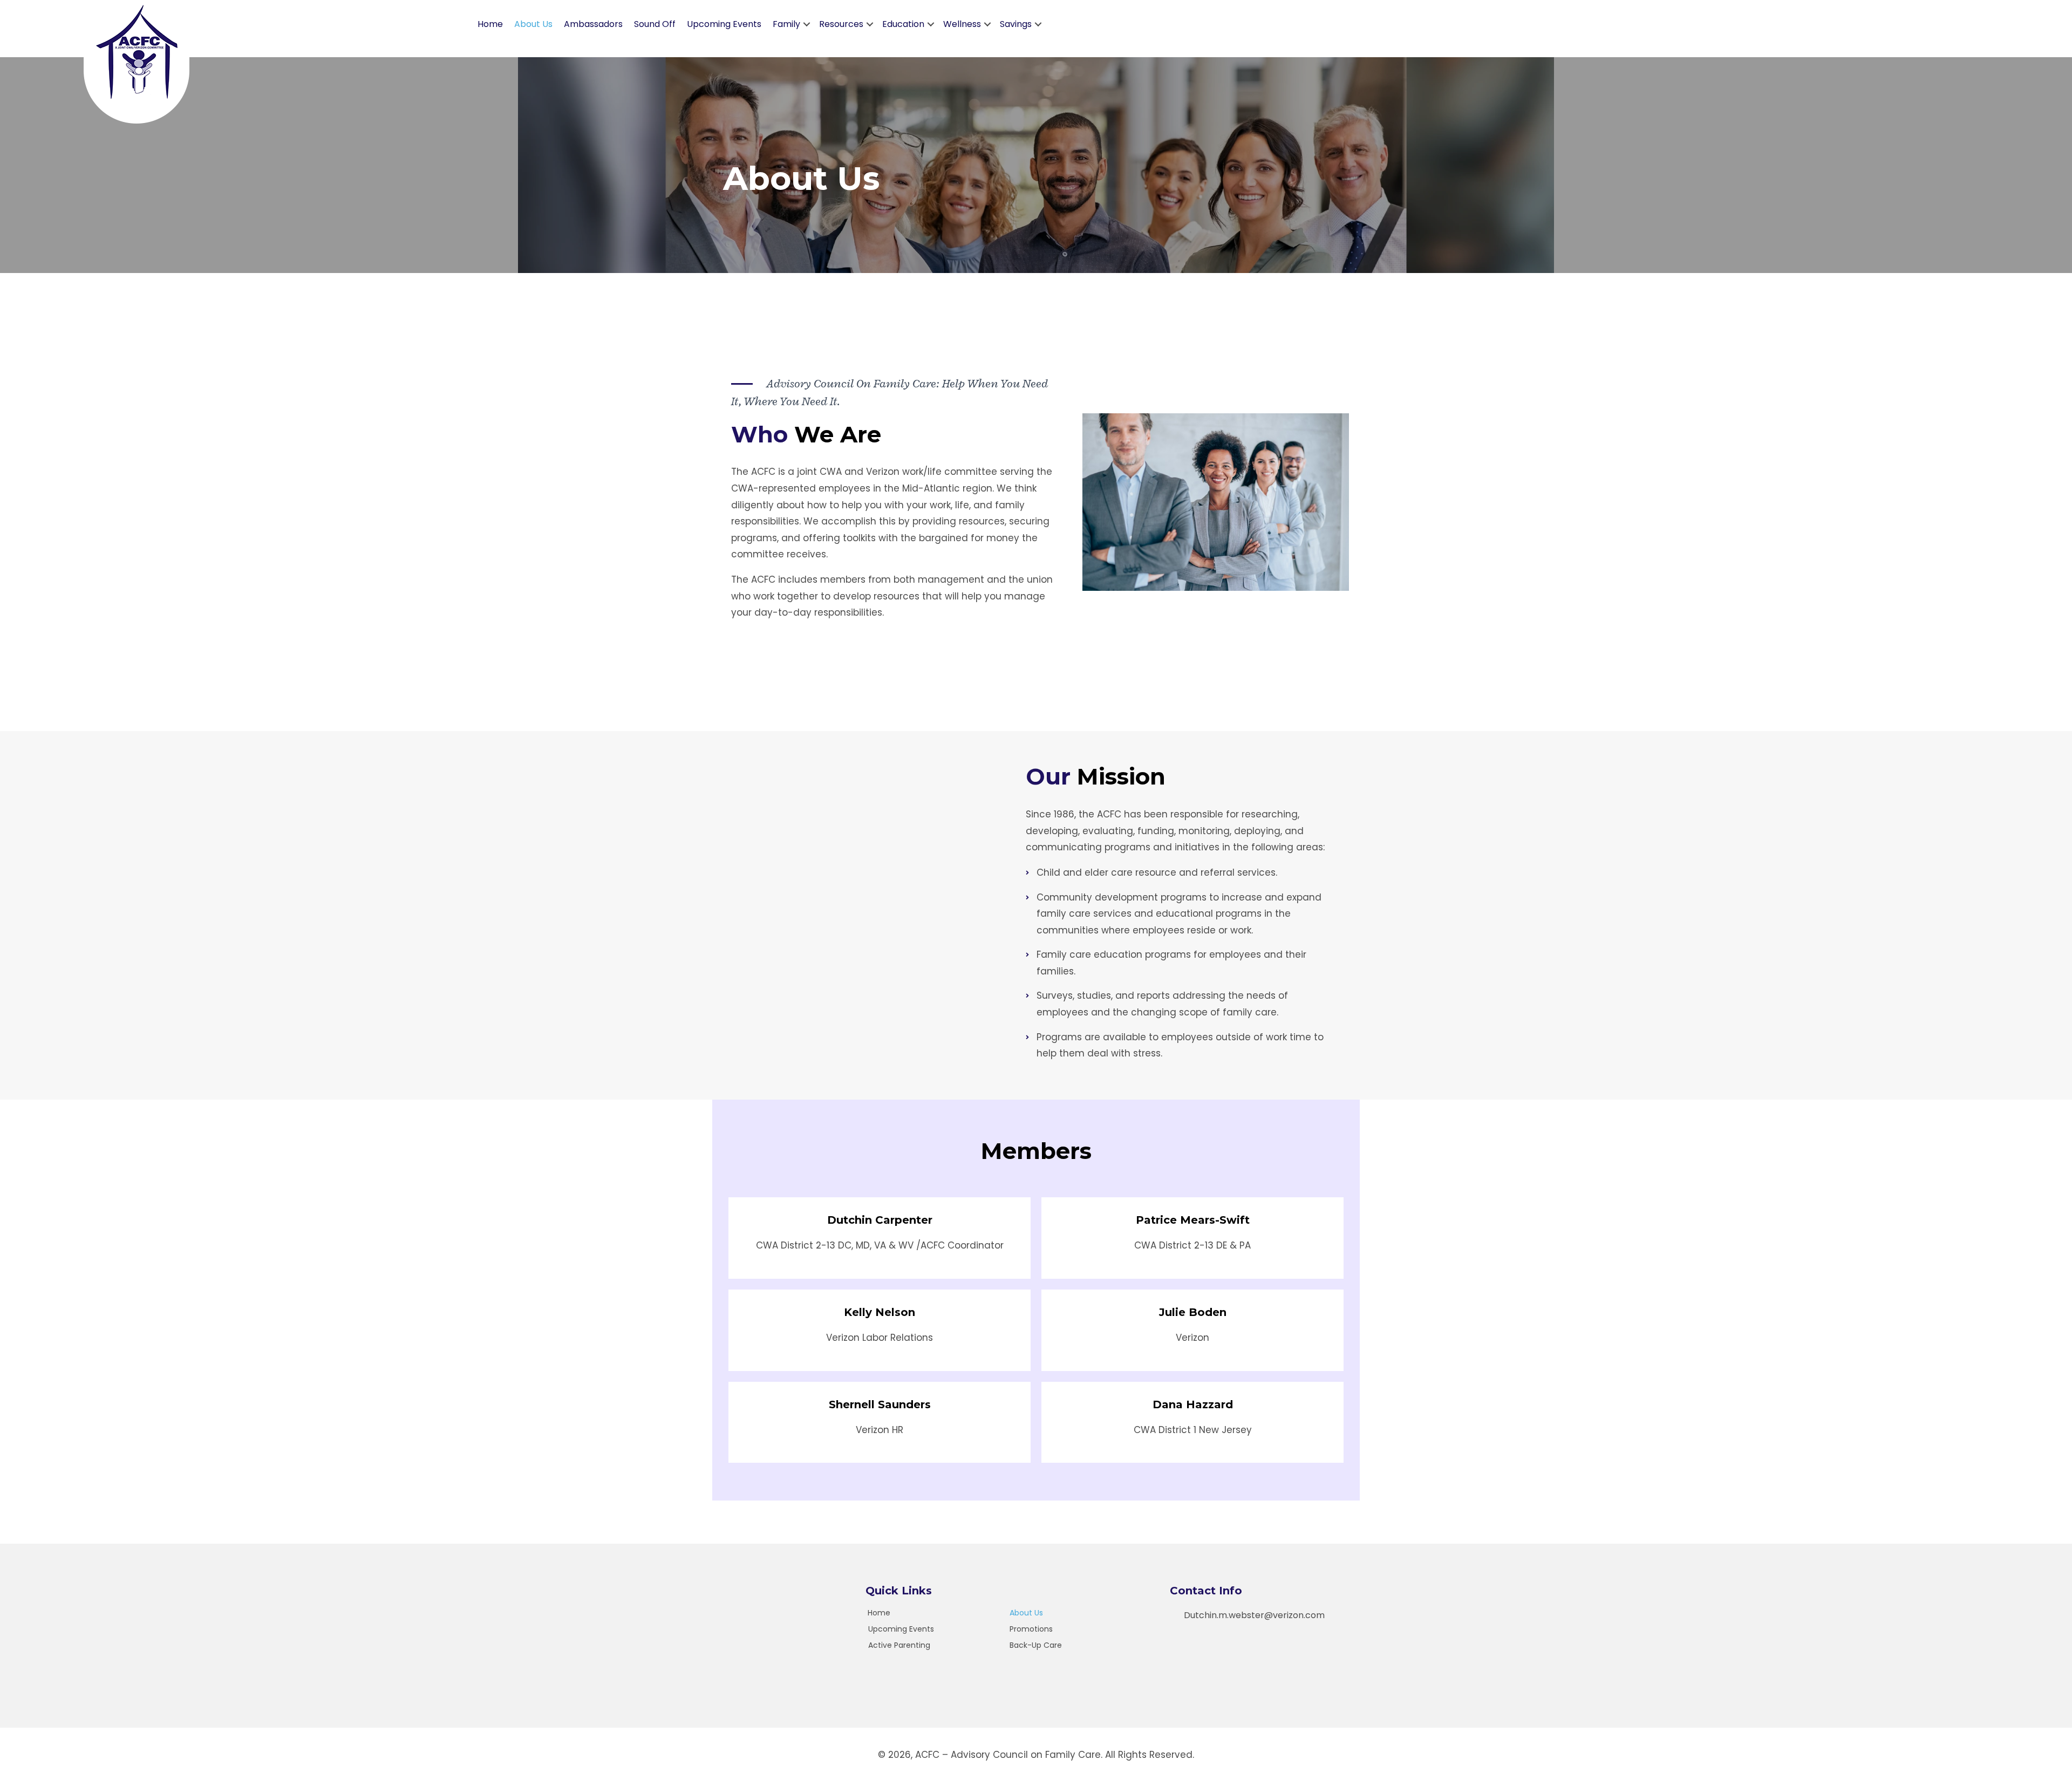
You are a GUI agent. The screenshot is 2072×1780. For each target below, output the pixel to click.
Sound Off (655, 24)
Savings (1016, 24)
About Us (533, 24)
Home (490, 24)
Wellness (962, 24)
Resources (841, 24)
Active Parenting (899, 1645)
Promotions (1031, 1629)
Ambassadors (593, 24)
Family (786, 24)
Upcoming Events (724, 24)
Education (903, 24)
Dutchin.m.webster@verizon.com (1254, 1615)
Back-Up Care (1036, 1645)
